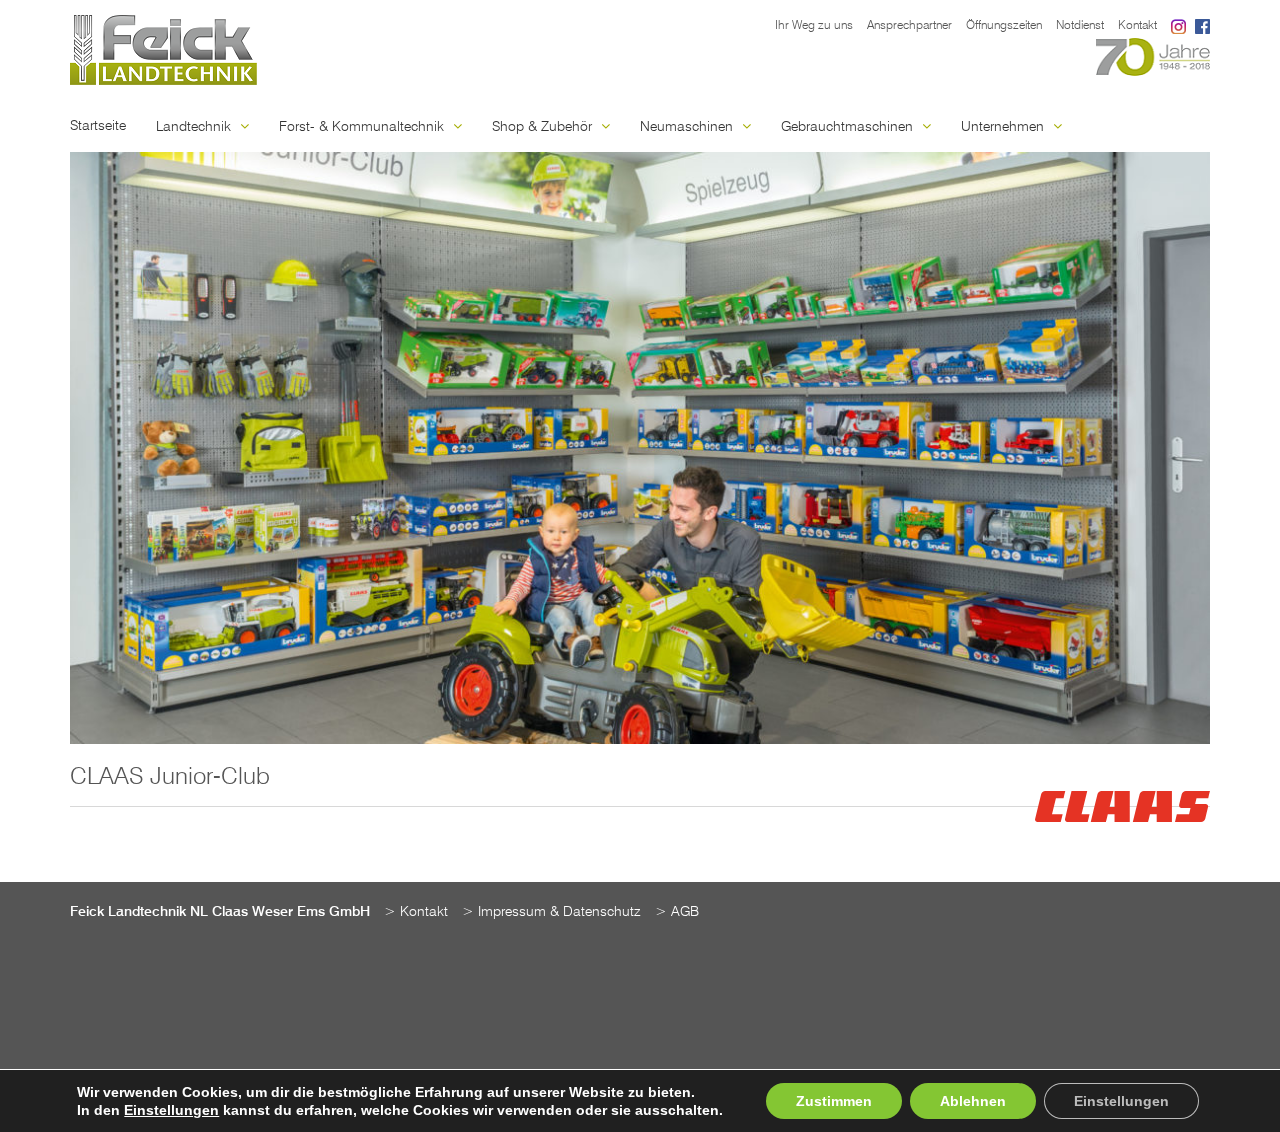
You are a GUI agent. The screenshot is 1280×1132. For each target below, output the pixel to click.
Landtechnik (195, 127)
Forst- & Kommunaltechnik (363, 127)
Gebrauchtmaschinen (849, 127)
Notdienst (1080, 26)
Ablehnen (973, 1101)
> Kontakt (416, 912)
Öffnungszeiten (1004, 26)
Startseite (98, 126)
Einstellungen (171, 1110)
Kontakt (1137, 26)
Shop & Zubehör (544, 127)
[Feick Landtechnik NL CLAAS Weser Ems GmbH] (163, 50)
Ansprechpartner (909, 26)
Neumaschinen (688, 127)
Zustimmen (834, 1101)
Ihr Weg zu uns (814, 26)
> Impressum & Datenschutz (551, 912)
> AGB (677, 912)
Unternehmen (1004, 127)
